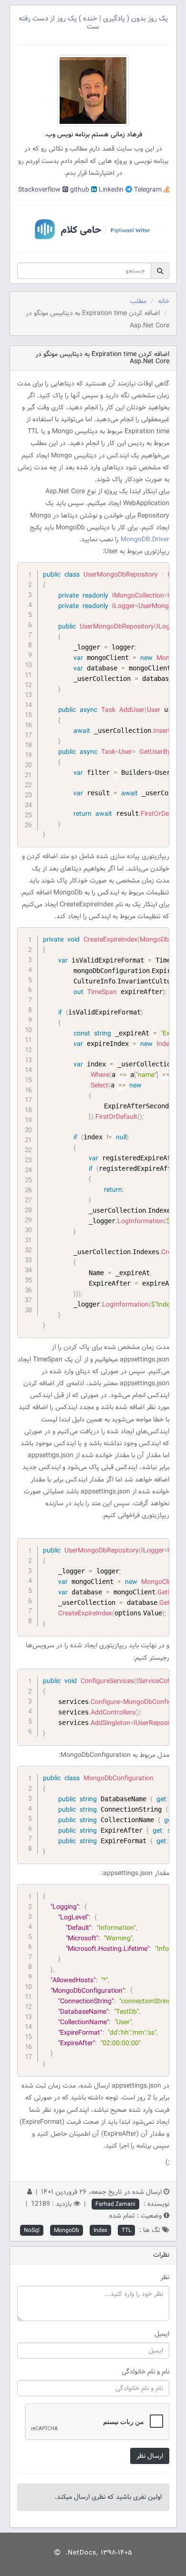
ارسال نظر (150, 2456)
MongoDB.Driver (145, 539)
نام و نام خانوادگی (145, 2372)
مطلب (138, 301)
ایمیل (162, 2334)
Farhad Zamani (115, 2204)
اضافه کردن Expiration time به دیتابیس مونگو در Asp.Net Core (102, 358)
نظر (165, 2277)
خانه (164, 301)
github (79, 190)
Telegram (147, 190)
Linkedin (110, 190)
